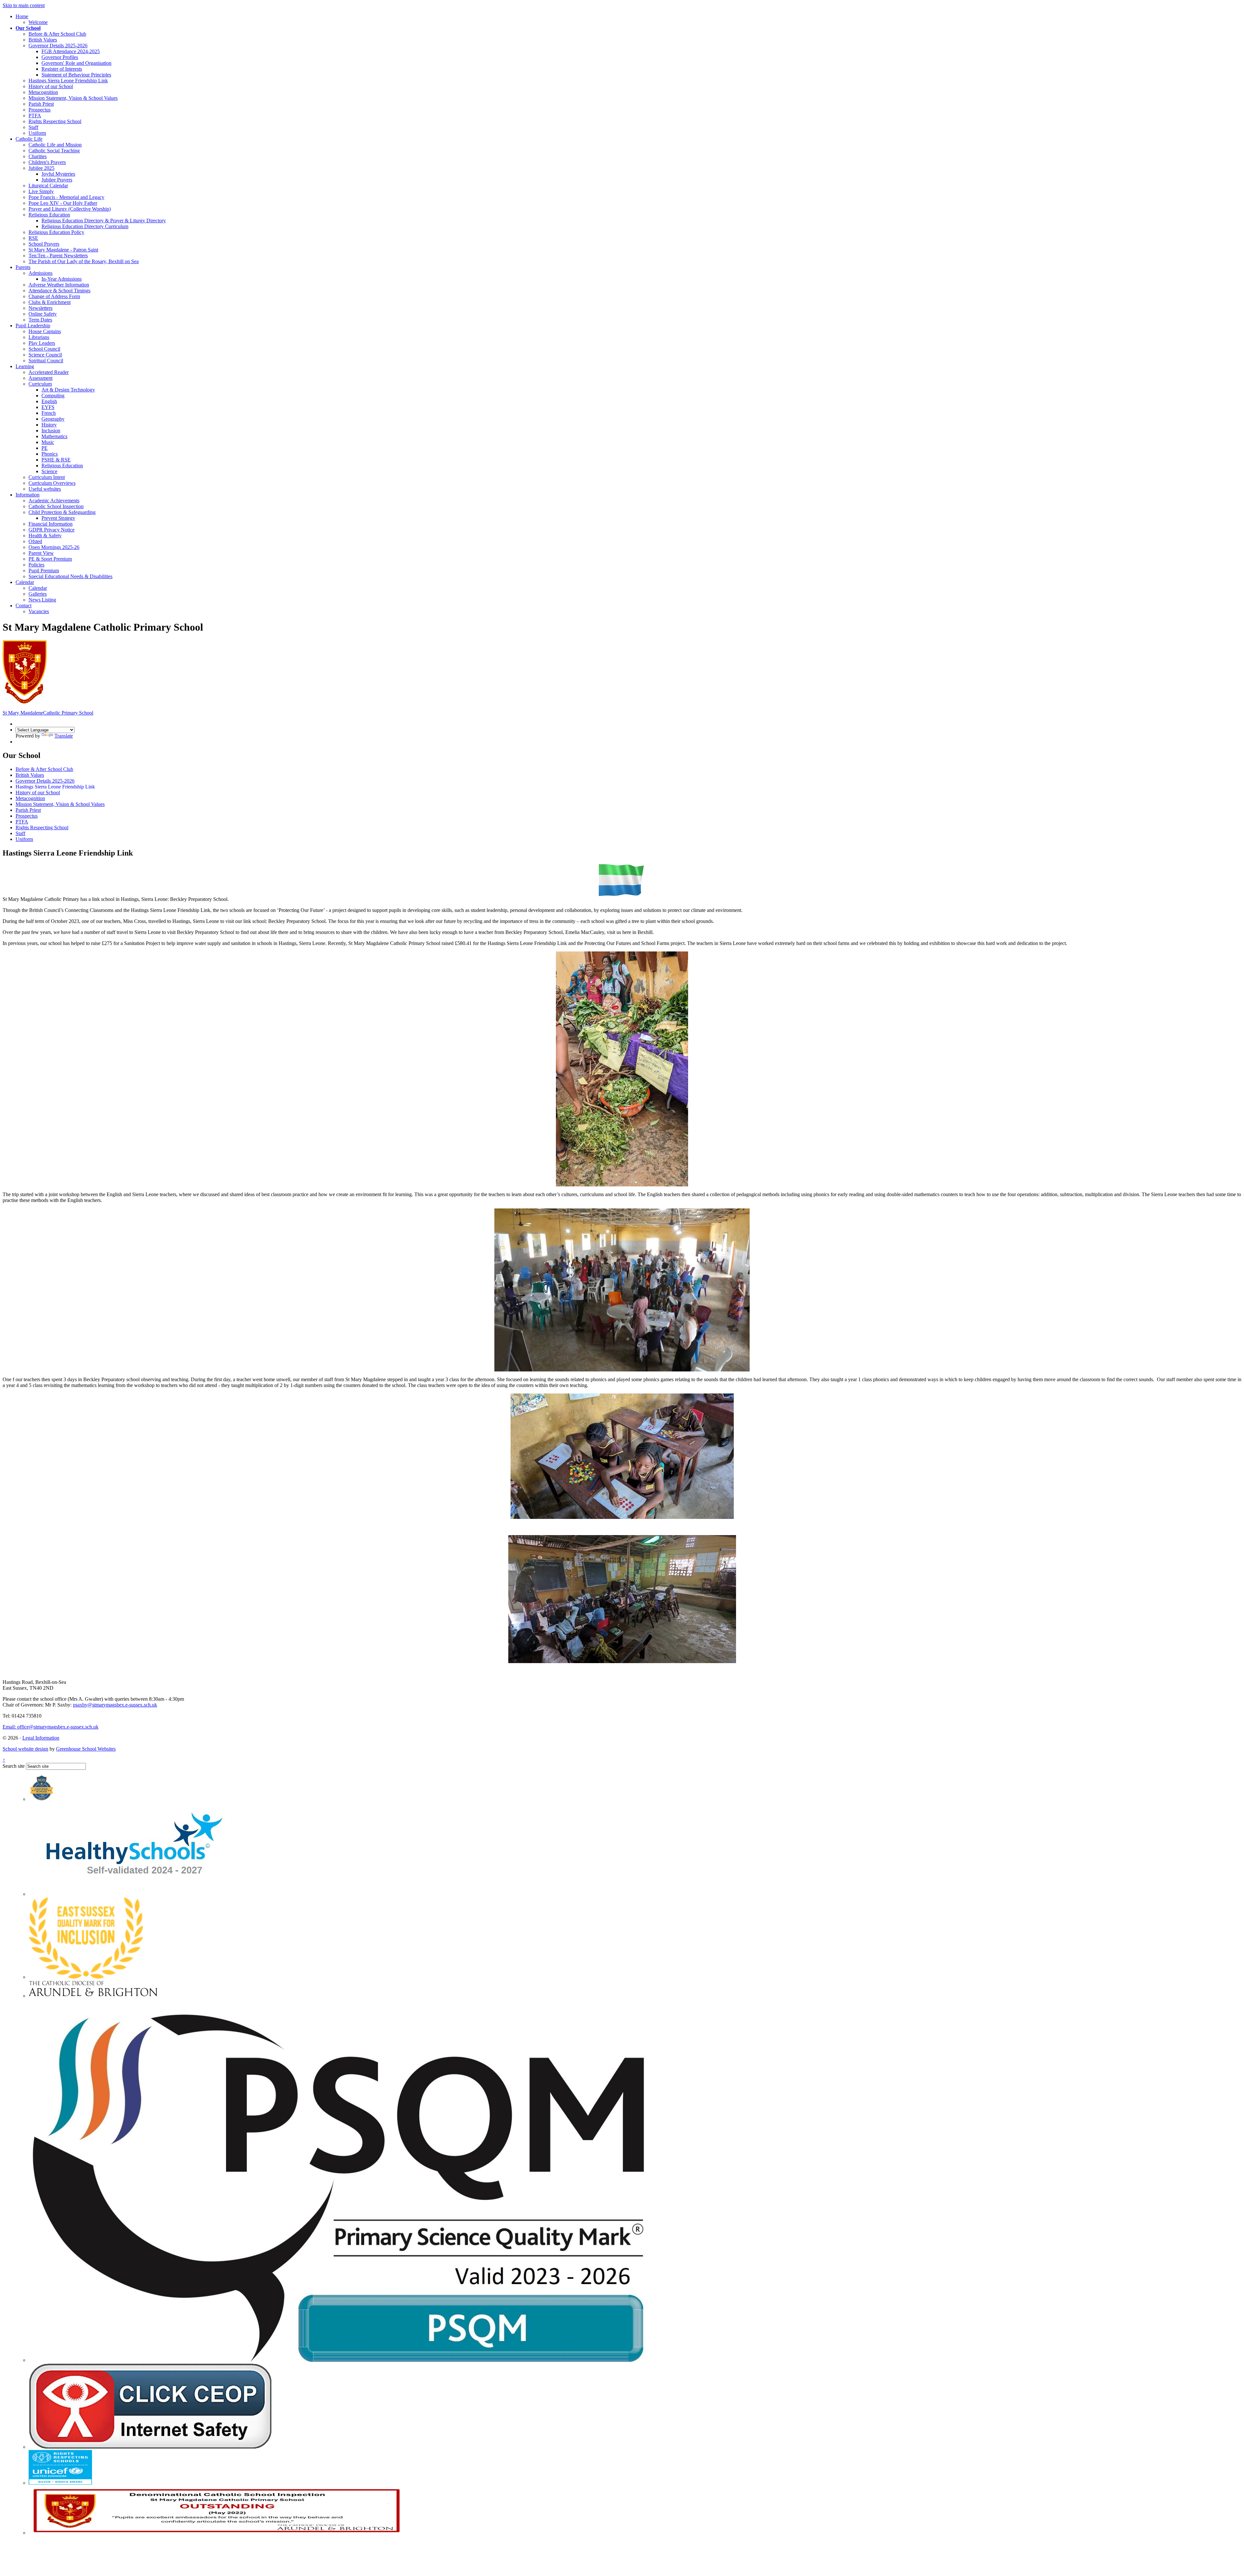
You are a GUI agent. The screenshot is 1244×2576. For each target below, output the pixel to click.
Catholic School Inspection (56, 506)
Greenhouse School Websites (86, 1749)
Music (48, 442)
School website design (25, 1749)
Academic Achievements (54, 501)
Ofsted (35, 541)
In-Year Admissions (62, 279)
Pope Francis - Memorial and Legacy (66, 197)
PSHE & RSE (56, 460)
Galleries (38, 594)
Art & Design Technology (68, 390)
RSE (33, 238)
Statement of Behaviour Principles (76, 75)
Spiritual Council (46, 361)
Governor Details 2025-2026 (58, 46)
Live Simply (41, 191)
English (49, 401)
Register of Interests (62, 69)
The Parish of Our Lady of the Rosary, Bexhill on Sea (84, 261)
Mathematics (54, 436)
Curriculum (40, 384)
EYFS (48, 407)
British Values (43, 40)
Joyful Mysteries (58, 174)
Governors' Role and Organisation (76, 63)
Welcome (38, 22)
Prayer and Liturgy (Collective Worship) (70, 209)
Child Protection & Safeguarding (62, 512)
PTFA (35, 116)
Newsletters (40, 308)
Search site (14, 1766)
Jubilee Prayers (57, 180)
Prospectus (40, 110)
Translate (64, 736)
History (49, 425)
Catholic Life (29, 139)
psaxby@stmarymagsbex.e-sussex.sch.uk (115, 1705)
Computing (53, 396)
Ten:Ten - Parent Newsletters (58, 256)
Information (28, 495)
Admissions (40, 273)
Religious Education (49, 215)
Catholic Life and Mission (55, 145)
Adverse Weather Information (59, 285)
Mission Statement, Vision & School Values (73, 98)
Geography (53, 419)
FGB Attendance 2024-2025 (71, 51)
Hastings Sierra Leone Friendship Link (68, 81)
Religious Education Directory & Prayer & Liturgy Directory (104, 221)
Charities (38, 156)
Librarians (39, 337)
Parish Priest (41, 104)
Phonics (50, 454)
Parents (23, 267)
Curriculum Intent (47, 477)
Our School (28, 28)
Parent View (41, 553)
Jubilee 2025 (41, 168)
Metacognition (43, 92)
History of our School (51, 86)
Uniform (37, 133)
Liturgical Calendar (48, 186)
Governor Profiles (60, 57)
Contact (23, 606)
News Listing (42, 600)
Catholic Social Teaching (54, 151)
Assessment (40, 378)
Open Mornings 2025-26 (54, 547)
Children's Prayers (47, 162)
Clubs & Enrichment (50, 302)
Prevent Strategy (58, 518)
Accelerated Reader (49, 372)
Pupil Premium (44, 571)
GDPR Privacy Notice (52, 530)
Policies (36, 565)
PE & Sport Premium (50, 559)
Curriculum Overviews (52, 483)
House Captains (45, 331)
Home (22, 16)
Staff (33, 127)
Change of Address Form (54, 296)
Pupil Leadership (33, 326)
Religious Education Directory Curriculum (85, 226)
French (49, 413)
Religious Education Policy (56, 232)
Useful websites (45, 489)
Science (49, 471)
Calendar (25, 582)
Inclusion (51, 431)
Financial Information (51, 524)
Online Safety (43, 314)
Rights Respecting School (55, 121)
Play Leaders (42, 343)
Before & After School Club (57, 34)
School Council (44, 349)
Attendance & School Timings (59, 291)
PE (45, 448)
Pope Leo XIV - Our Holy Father (63, 203)
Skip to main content (24, 5)
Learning (25, 366)
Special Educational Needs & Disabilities (70, 576)
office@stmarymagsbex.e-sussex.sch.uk (51, 1727)
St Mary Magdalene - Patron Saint (63, 250)
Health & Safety (45, 536)
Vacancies (39, 611)
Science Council (45, 355)
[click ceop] (150, 2447)
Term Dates (40, 320)
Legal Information (41, 1738)
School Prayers (44, 244)
